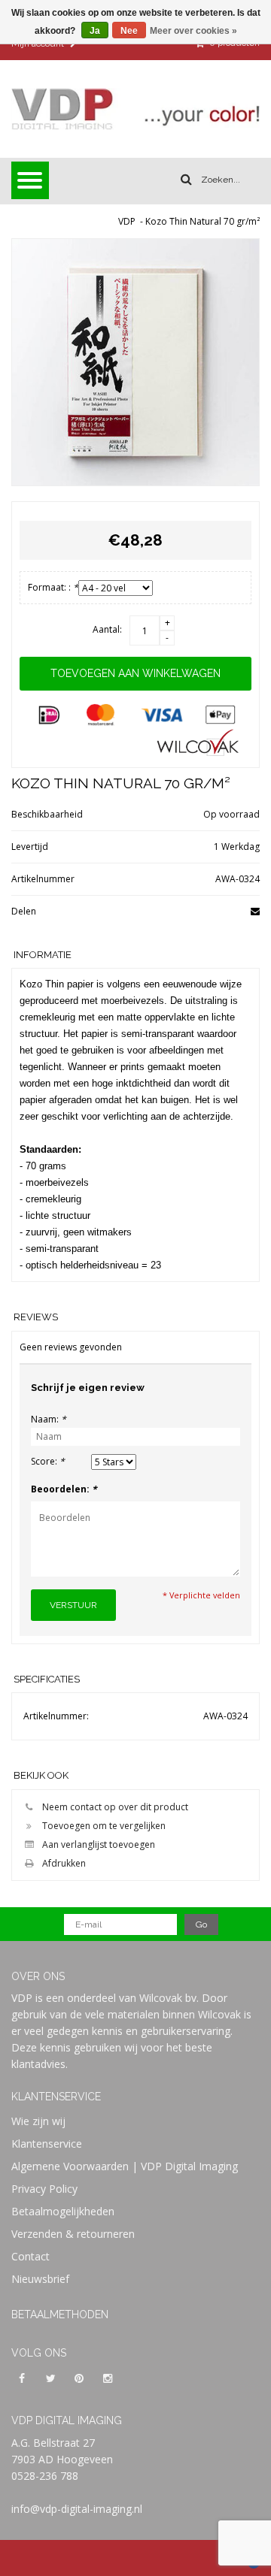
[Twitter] (50, 2378)
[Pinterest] (79, 2378)
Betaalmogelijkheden (63, 2211)
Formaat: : (53, 587)
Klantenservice (47, 2144)
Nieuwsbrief (40, 2279)
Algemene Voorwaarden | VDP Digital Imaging (125, 2166)
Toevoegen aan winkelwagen (135, 673)
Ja (95, 31)
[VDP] (135, 109)
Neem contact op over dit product (115, 1807)
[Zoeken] (186, 180)
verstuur (73, 1605)
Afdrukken (64, 1863)
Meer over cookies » (193, 31)
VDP (127, 221)
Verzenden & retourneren (73, 2234)
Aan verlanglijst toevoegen (99, 1844)
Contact (30, 2256)
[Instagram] (108, 2378)
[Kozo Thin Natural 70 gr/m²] (135, 362)
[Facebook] (22, 2378)
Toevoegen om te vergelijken (104, 1826)
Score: (48, 1461)
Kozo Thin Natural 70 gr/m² (202, 221)
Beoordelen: (64, 1489)
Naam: (49, 1419)
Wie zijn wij (38, 2121)
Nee (129, 31)
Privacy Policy (44, 2189)
